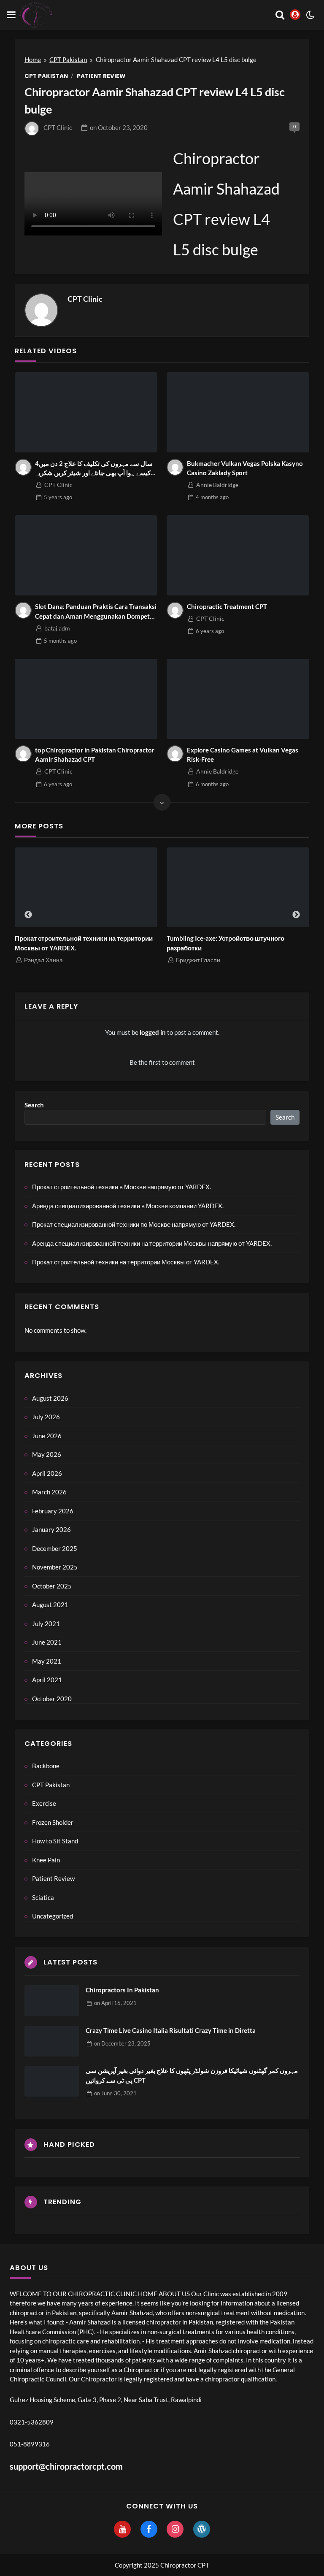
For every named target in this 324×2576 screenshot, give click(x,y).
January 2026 (51, 1529)
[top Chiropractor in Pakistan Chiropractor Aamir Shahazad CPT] (86, 699)
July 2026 (46, 1417)
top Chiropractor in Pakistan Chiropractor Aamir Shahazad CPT (95, 755)
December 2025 (55, 1548)
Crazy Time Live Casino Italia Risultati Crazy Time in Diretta (171, 2030)
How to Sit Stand (55, 1841)
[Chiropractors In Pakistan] (52, 2001)
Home (33, 60)
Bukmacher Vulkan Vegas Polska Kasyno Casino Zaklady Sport (245, 468)
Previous (28, 915)
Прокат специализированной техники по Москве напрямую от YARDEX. (134, 1224)
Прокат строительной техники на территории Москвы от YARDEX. (84, 943)
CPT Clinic (58, 127)
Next (296, 915)
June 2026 (47, 1436)
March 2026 (49, 1492)
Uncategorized (53, 1916)
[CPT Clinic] (41, 310)
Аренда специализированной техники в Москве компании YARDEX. (128, 1206)
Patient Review (101, 76)
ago (58, 497)
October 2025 (52, 1586)
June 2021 (47, 1642)
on (119, 127)
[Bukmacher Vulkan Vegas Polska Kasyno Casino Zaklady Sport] (238, 412)
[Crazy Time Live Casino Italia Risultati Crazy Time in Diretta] (52, 2041)
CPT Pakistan (68, 60)
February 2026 (53, 1511)
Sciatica (43, 1897)
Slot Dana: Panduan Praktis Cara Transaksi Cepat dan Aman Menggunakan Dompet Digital (96, 612)
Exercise (44, 1803)
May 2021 (47, 1661)
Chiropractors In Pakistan (122, 1990)
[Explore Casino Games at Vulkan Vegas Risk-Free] (238, 699)
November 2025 (55, 1567)
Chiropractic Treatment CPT (227, 606)
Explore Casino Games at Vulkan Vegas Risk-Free (243, 755)
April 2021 (47, 1680)
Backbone (46, 1766)
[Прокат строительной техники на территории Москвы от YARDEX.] (86, 888)
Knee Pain (46, 1860)
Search (34, 1105)
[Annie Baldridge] (175, 467)
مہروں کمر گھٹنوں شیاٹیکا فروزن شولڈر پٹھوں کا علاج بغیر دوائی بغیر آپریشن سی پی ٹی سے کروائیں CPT (192, 2075)
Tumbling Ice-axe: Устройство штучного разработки (225, 943)
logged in (153, 1032)
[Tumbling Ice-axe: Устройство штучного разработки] (238, 888)
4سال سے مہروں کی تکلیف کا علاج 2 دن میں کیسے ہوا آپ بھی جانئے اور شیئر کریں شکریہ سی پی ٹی (94, 469)
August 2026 (50, 1398)
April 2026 (47, 1473)
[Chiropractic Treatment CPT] (238, 555)
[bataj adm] (23, 610)
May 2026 (47, 1454)
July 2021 (46, 1624)
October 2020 (52, 1699)
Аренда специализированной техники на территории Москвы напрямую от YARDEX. (152, 1243)
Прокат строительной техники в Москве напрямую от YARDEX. (121, 1187)
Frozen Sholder (53, 1822)
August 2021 (50, 1605)
